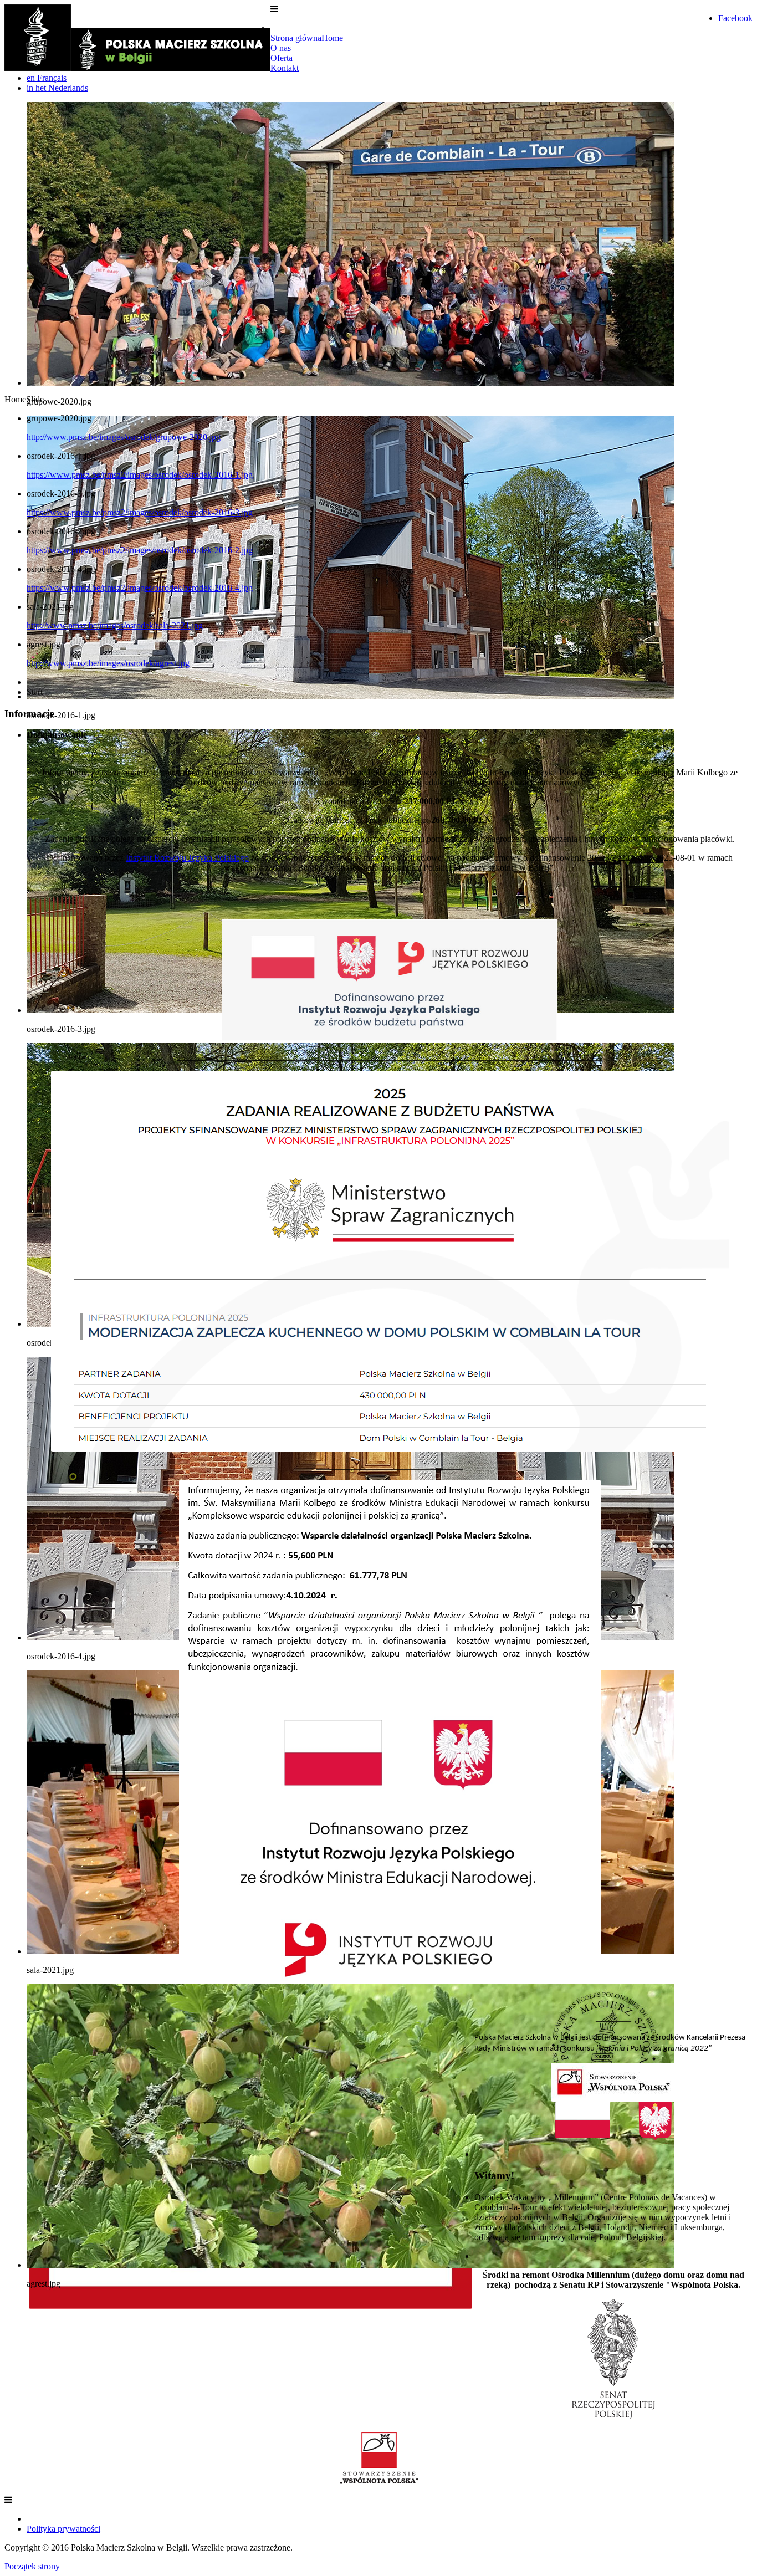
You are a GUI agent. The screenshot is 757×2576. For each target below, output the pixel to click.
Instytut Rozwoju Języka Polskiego (187, 858)
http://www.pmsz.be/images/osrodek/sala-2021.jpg (115, 625)
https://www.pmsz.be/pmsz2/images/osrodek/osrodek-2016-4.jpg (140, 588)
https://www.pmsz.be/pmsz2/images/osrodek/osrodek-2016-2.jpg (140, 550)
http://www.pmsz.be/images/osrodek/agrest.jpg (108, 663)
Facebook (735, 18)
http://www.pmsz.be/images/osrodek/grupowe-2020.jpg (124, 437)
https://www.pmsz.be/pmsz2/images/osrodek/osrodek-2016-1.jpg (140, 475)
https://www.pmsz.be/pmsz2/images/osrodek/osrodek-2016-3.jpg (140, 512)
